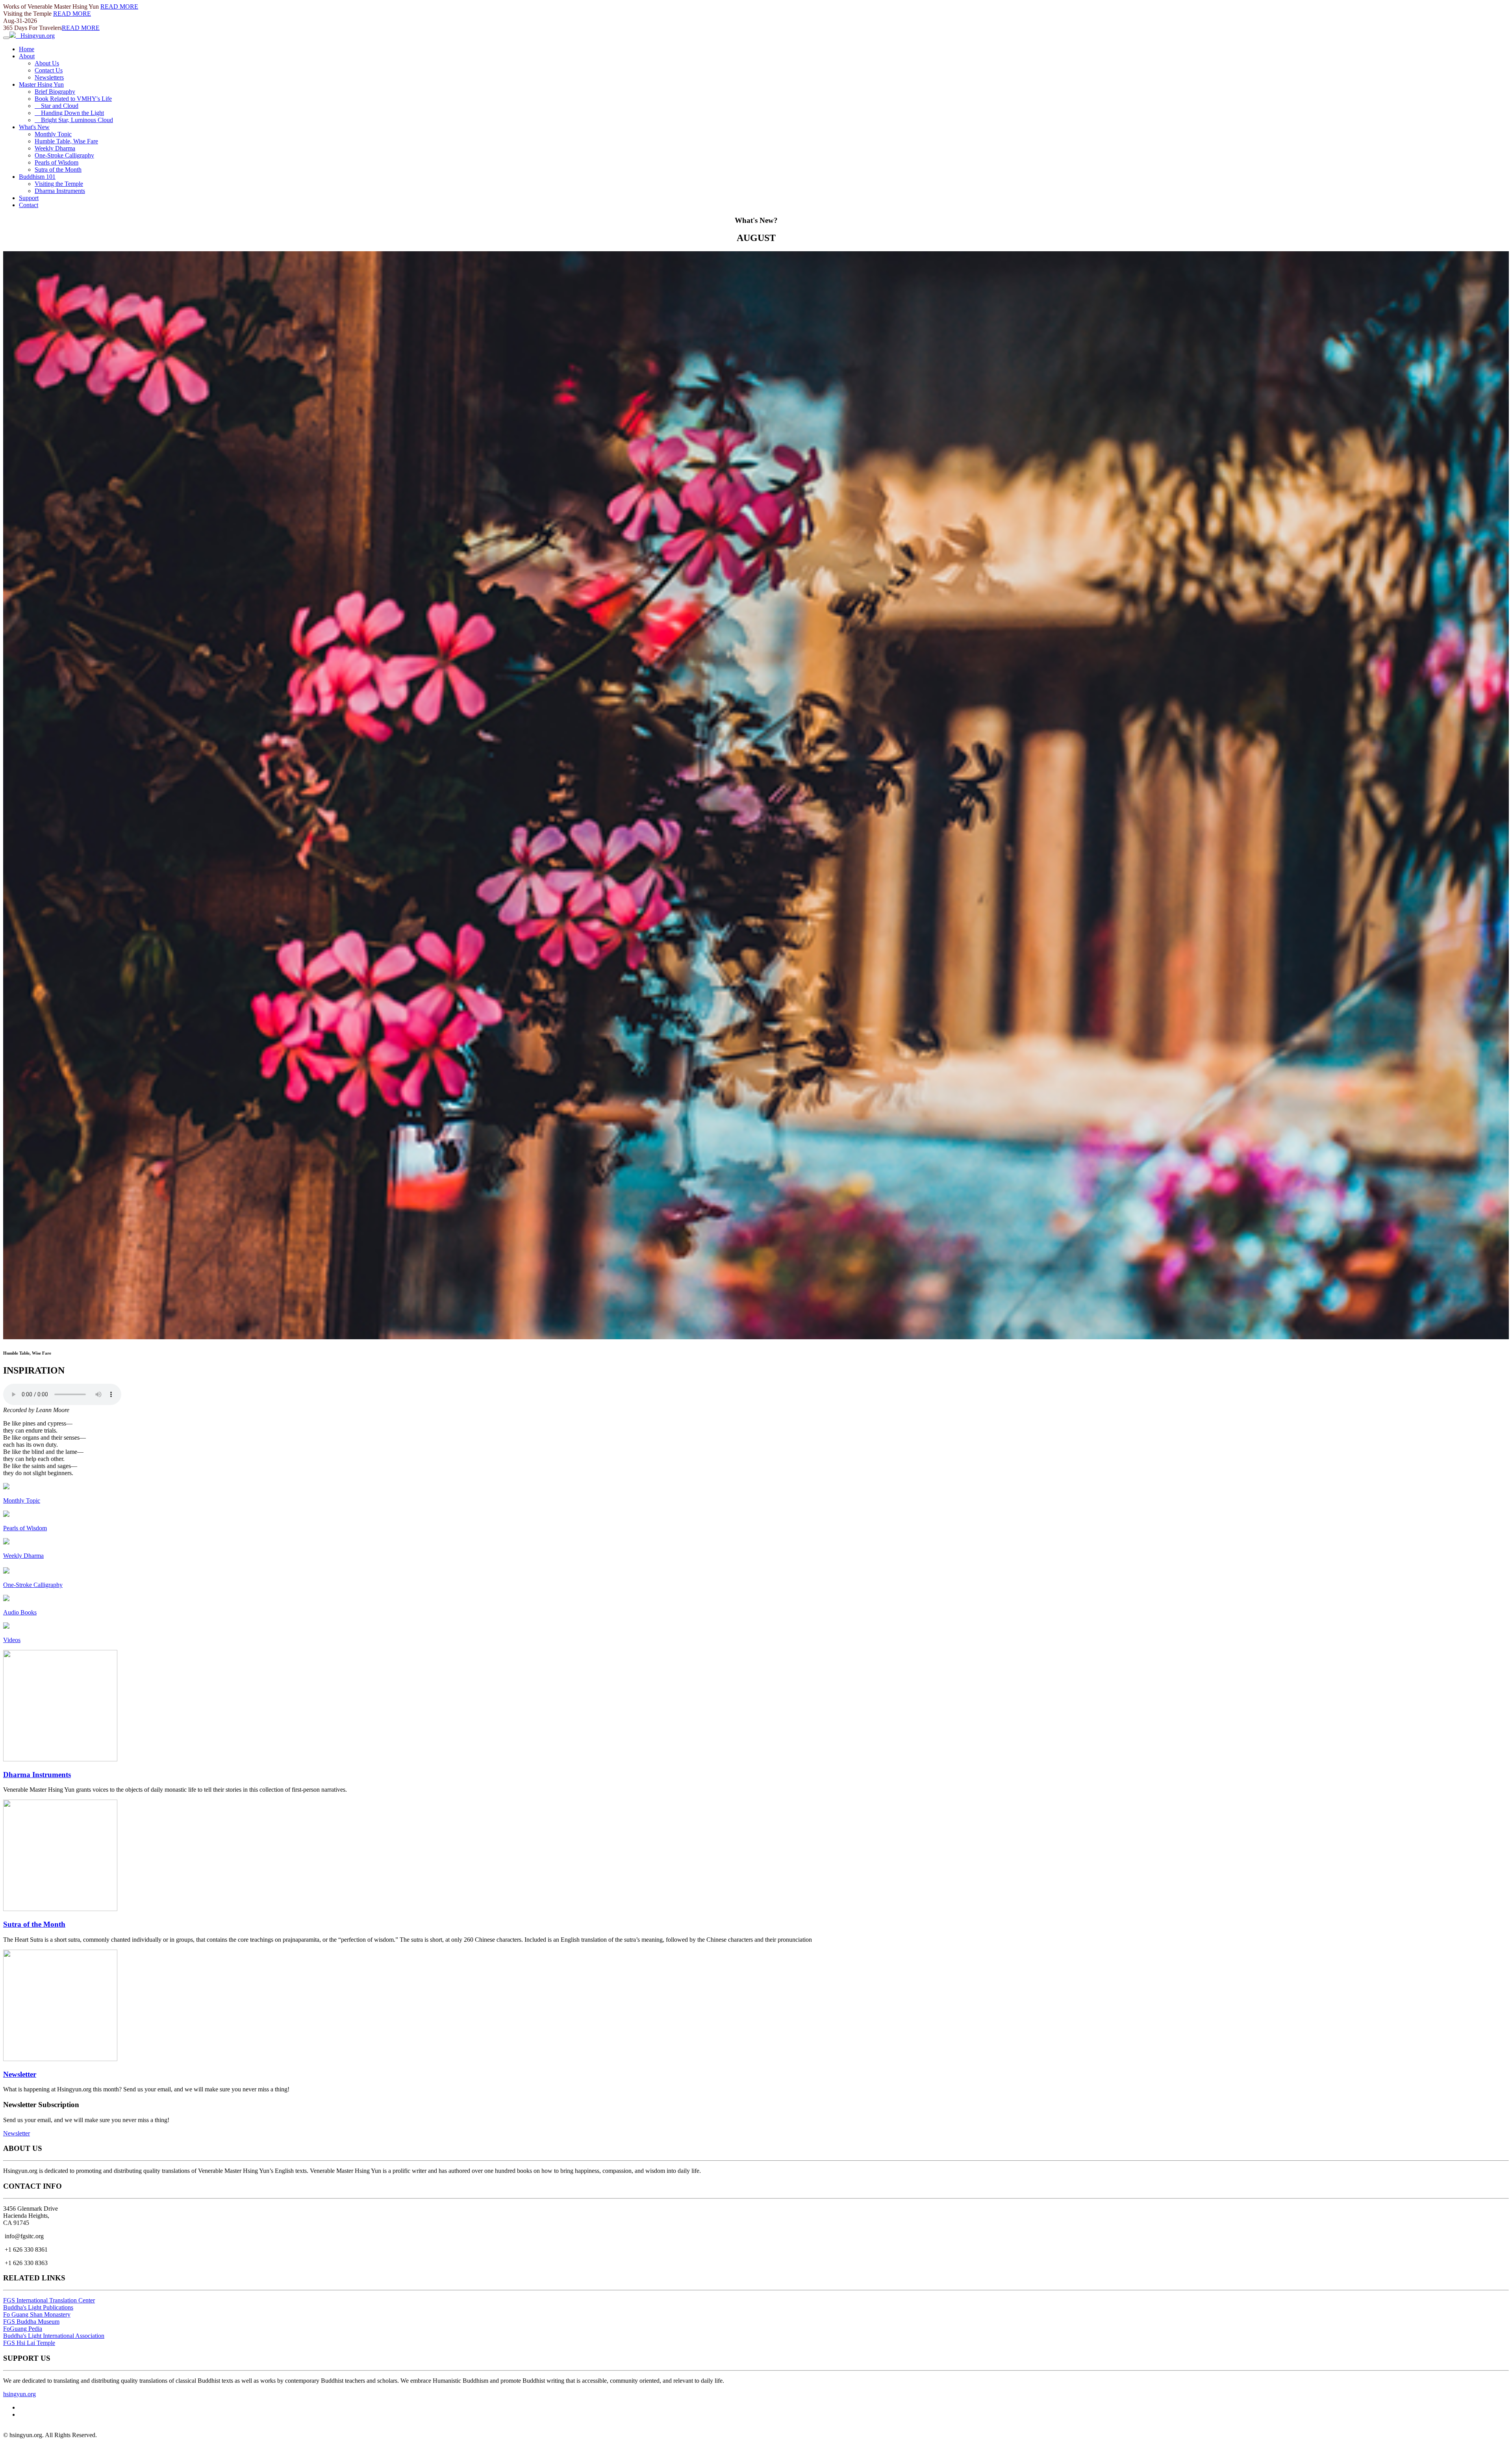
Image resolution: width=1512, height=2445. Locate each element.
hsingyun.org (19, 2394)
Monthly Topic (53, 134)
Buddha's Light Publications (38, 2307)
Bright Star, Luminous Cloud (74, 120)
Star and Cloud (57, 106)
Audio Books (20, 1612)
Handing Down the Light (69, 113)
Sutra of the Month (58, 170)
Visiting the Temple (59, 184)
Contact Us (49, 70)
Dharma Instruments (60, 191)
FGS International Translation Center (49, 2300)
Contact (29, 205)
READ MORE (119, 6)
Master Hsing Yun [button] (41, 84)
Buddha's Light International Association (54, 2336)
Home (27, 49)
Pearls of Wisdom (57, 162)
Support (29, 198)
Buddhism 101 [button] (37, 177)
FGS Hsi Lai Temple (29, 2343)
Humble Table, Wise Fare (66, 141)
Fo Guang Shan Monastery (37, 2314)
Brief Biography (55, 92)
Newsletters (49, 77)
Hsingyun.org (35, 36)
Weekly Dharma (55, 148)
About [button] (27, 56)
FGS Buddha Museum (31, 2322)
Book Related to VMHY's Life (73, 99)
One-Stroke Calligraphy (64, 155)
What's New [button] (34, 127)
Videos (12, 1640)
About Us (47, 63)
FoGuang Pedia (23, 2329)
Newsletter (20, 2074)
